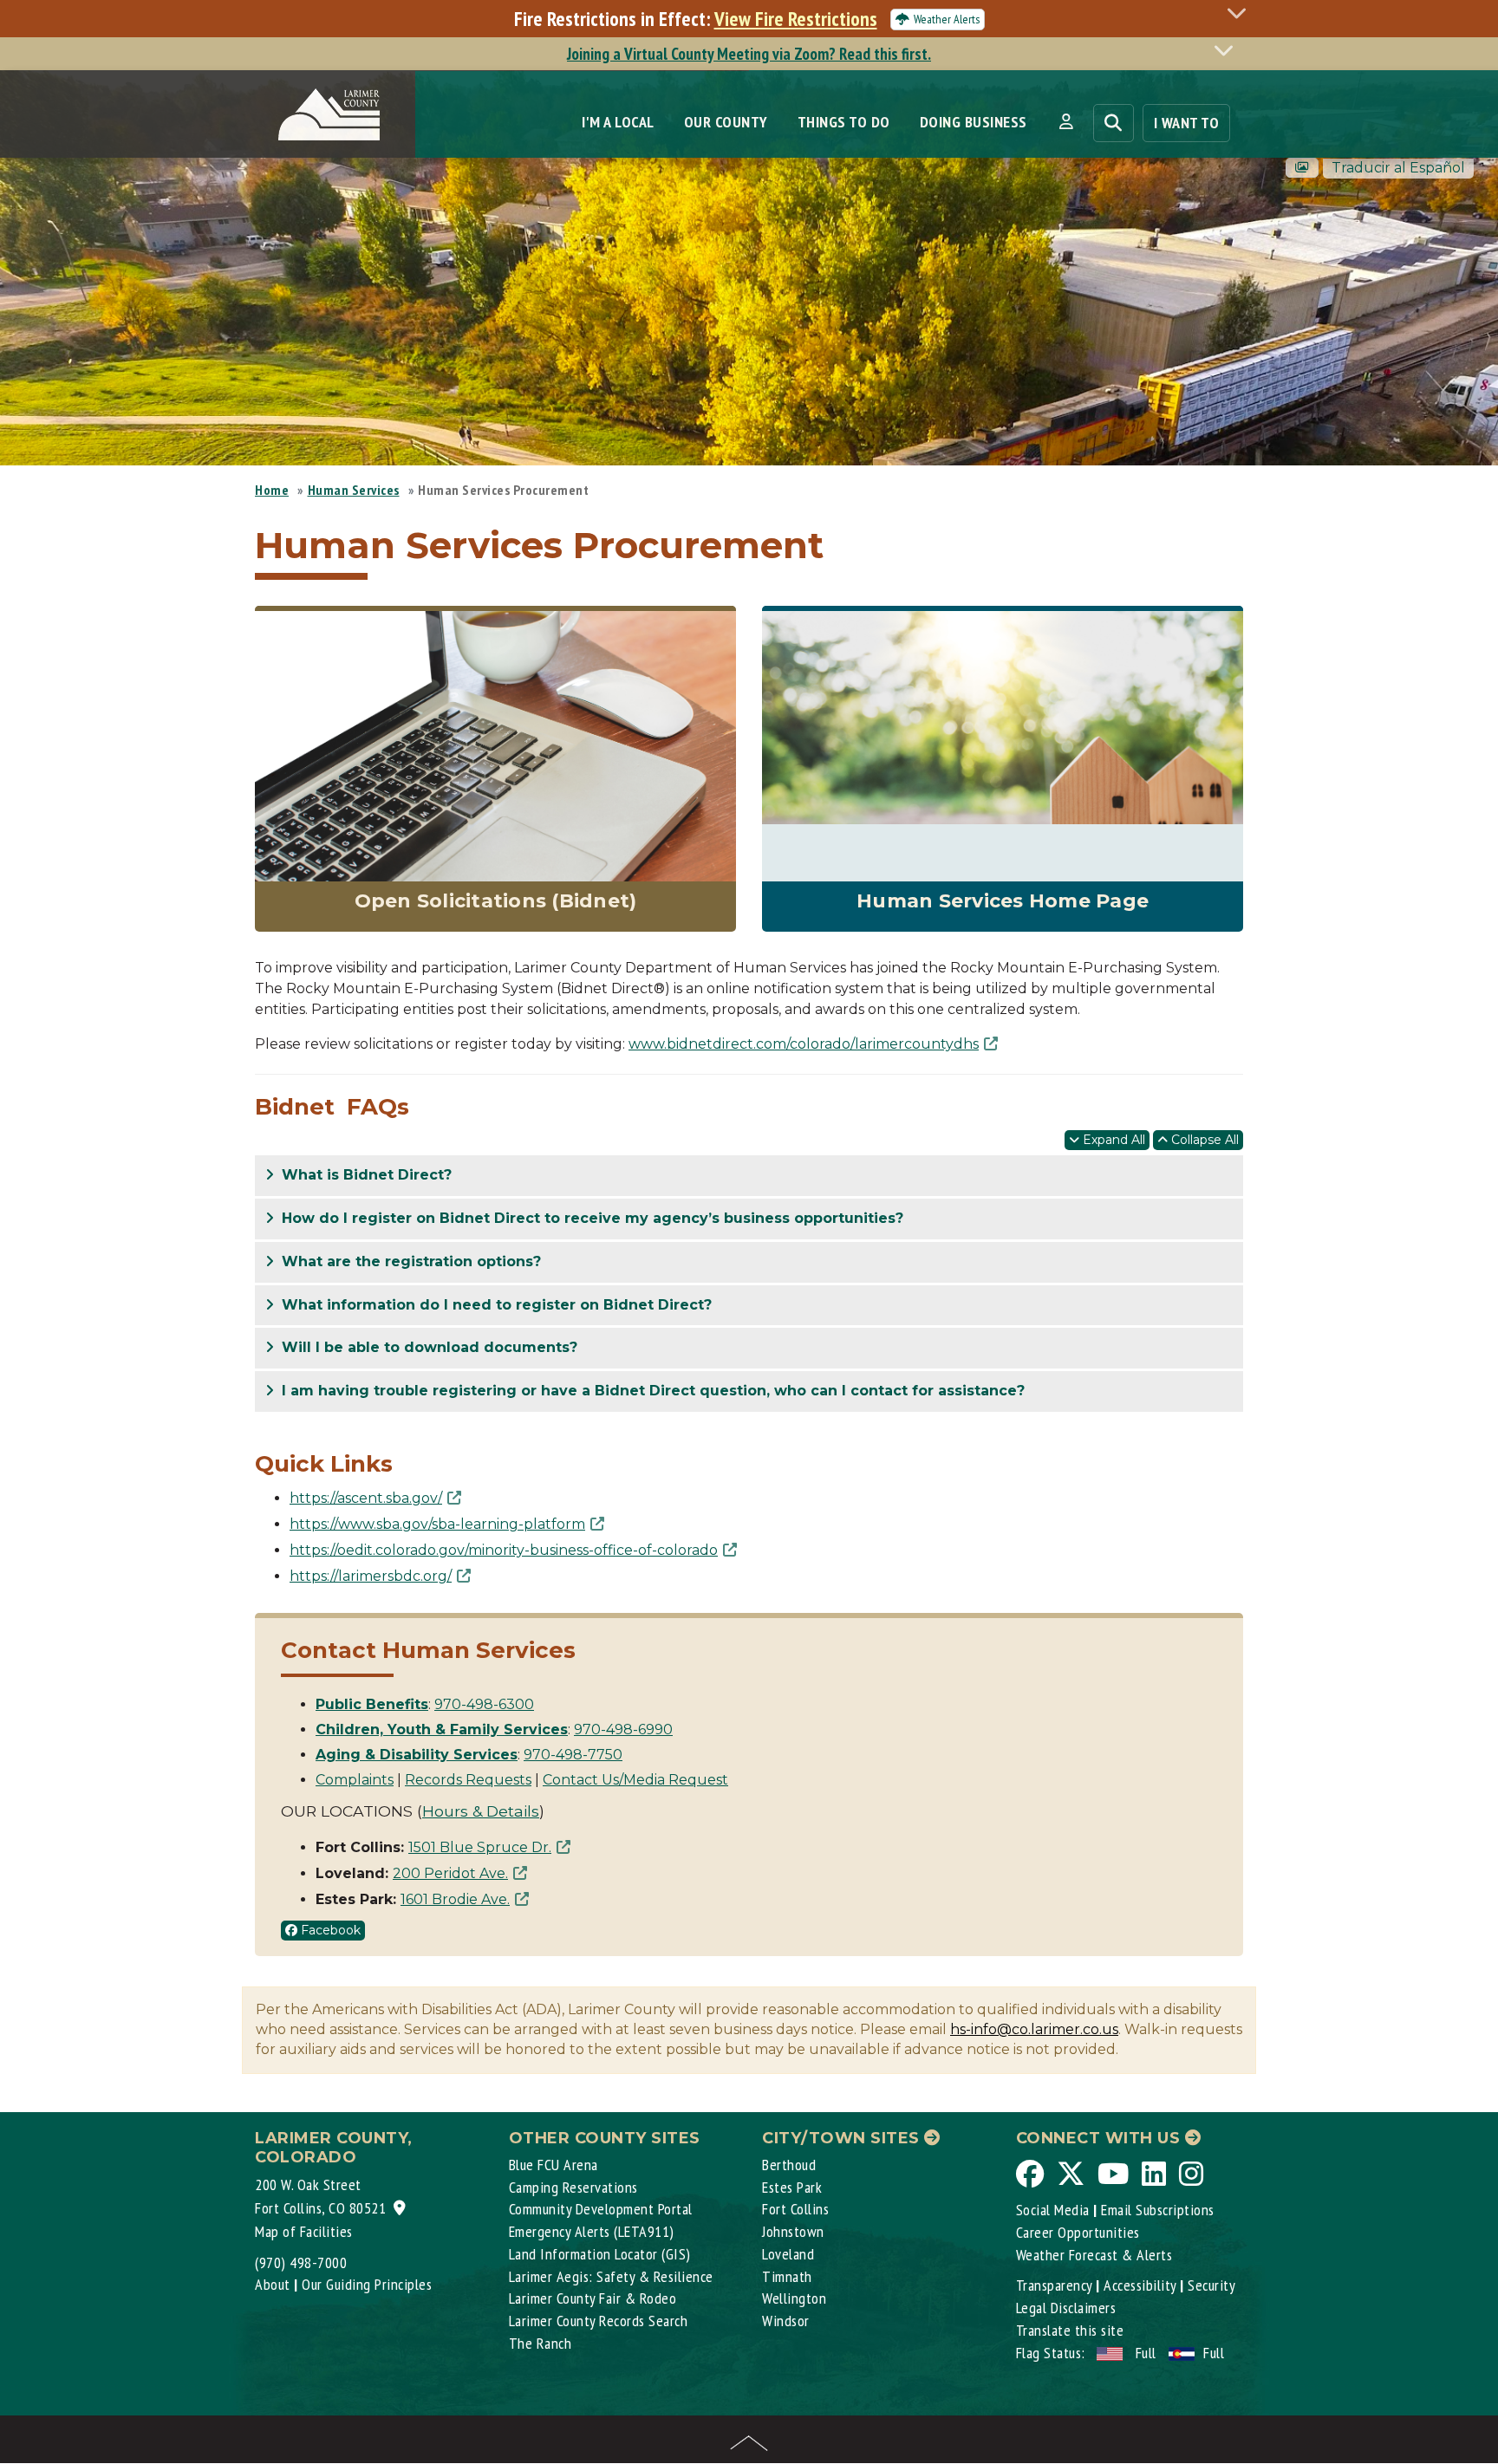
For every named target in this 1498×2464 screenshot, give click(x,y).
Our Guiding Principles (367, 2284)
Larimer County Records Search (599, 2321)
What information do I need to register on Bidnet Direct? (495, 1305)
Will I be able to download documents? (427, 1347)
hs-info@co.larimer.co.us (1034, 2029)
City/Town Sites (843, 2138)
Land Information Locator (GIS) (600, 2254)
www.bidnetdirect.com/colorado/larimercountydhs (804, 1044)
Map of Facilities (304, 2231)
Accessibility (1140, 2285)
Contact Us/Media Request (635, 1780)
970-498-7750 (573, 1755)
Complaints (355, 1780)
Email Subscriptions (1158, 2210)
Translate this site (1070, 2330)
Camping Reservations (573, 2187)
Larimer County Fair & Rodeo (593, 2298)
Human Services (354, 490)
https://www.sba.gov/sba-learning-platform (437, 1524)
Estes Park (792, 2187)
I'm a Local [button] (618, 122)
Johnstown (793, 2231)
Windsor (786, 2321)
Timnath (787, 2276)
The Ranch (541, 2343)
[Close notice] (1241, 13)
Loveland (788, 2254)
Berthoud (789, 2165)
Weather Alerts (947, 19)
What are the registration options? (409, 1261)
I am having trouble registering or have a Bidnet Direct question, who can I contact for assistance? (651, 1391)
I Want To (1187, 123)
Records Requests (468, 1780)
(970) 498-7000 (301, 2262)
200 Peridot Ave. (450, 1873)
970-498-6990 (623, 1729)
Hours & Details (481, 1811)
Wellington (794, 2298)
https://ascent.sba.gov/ (366, 1498)
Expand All (1112, 1140)
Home (272, 490)
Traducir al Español (1398, 168)
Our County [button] (726, 122)
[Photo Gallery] (1302, 168)
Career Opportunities (1078, 2232)
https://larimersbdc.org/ (371, 1576)
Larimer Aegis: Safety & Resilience (611, 2276)
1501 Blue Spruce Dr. (480, 1847)
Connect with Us (1101, 2138)
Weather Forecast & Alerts (1094, 2255)
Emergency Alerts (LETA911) (592, 2231)
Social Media (1053, 2210)
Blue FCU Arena (554, 2165)
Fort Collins (795, 2209)
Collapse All (1203, 1140)
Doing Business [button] (974, 122)
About (273, 2284)
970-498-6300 (484, 1704)
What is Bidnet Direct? (365, 1175)
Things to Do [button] (844, 122)
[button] (1066, 122)
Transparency (1054, 2285)
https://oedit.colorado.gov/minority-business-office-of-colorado (504, 1550)
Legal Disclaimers (1066, 2308)
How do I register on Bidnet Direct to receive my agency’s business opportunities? (590, 1218)
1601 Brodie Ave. (455, 1899)
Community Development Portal (601, 2209)
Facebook (329, 1930)
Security (1211, 2285)
